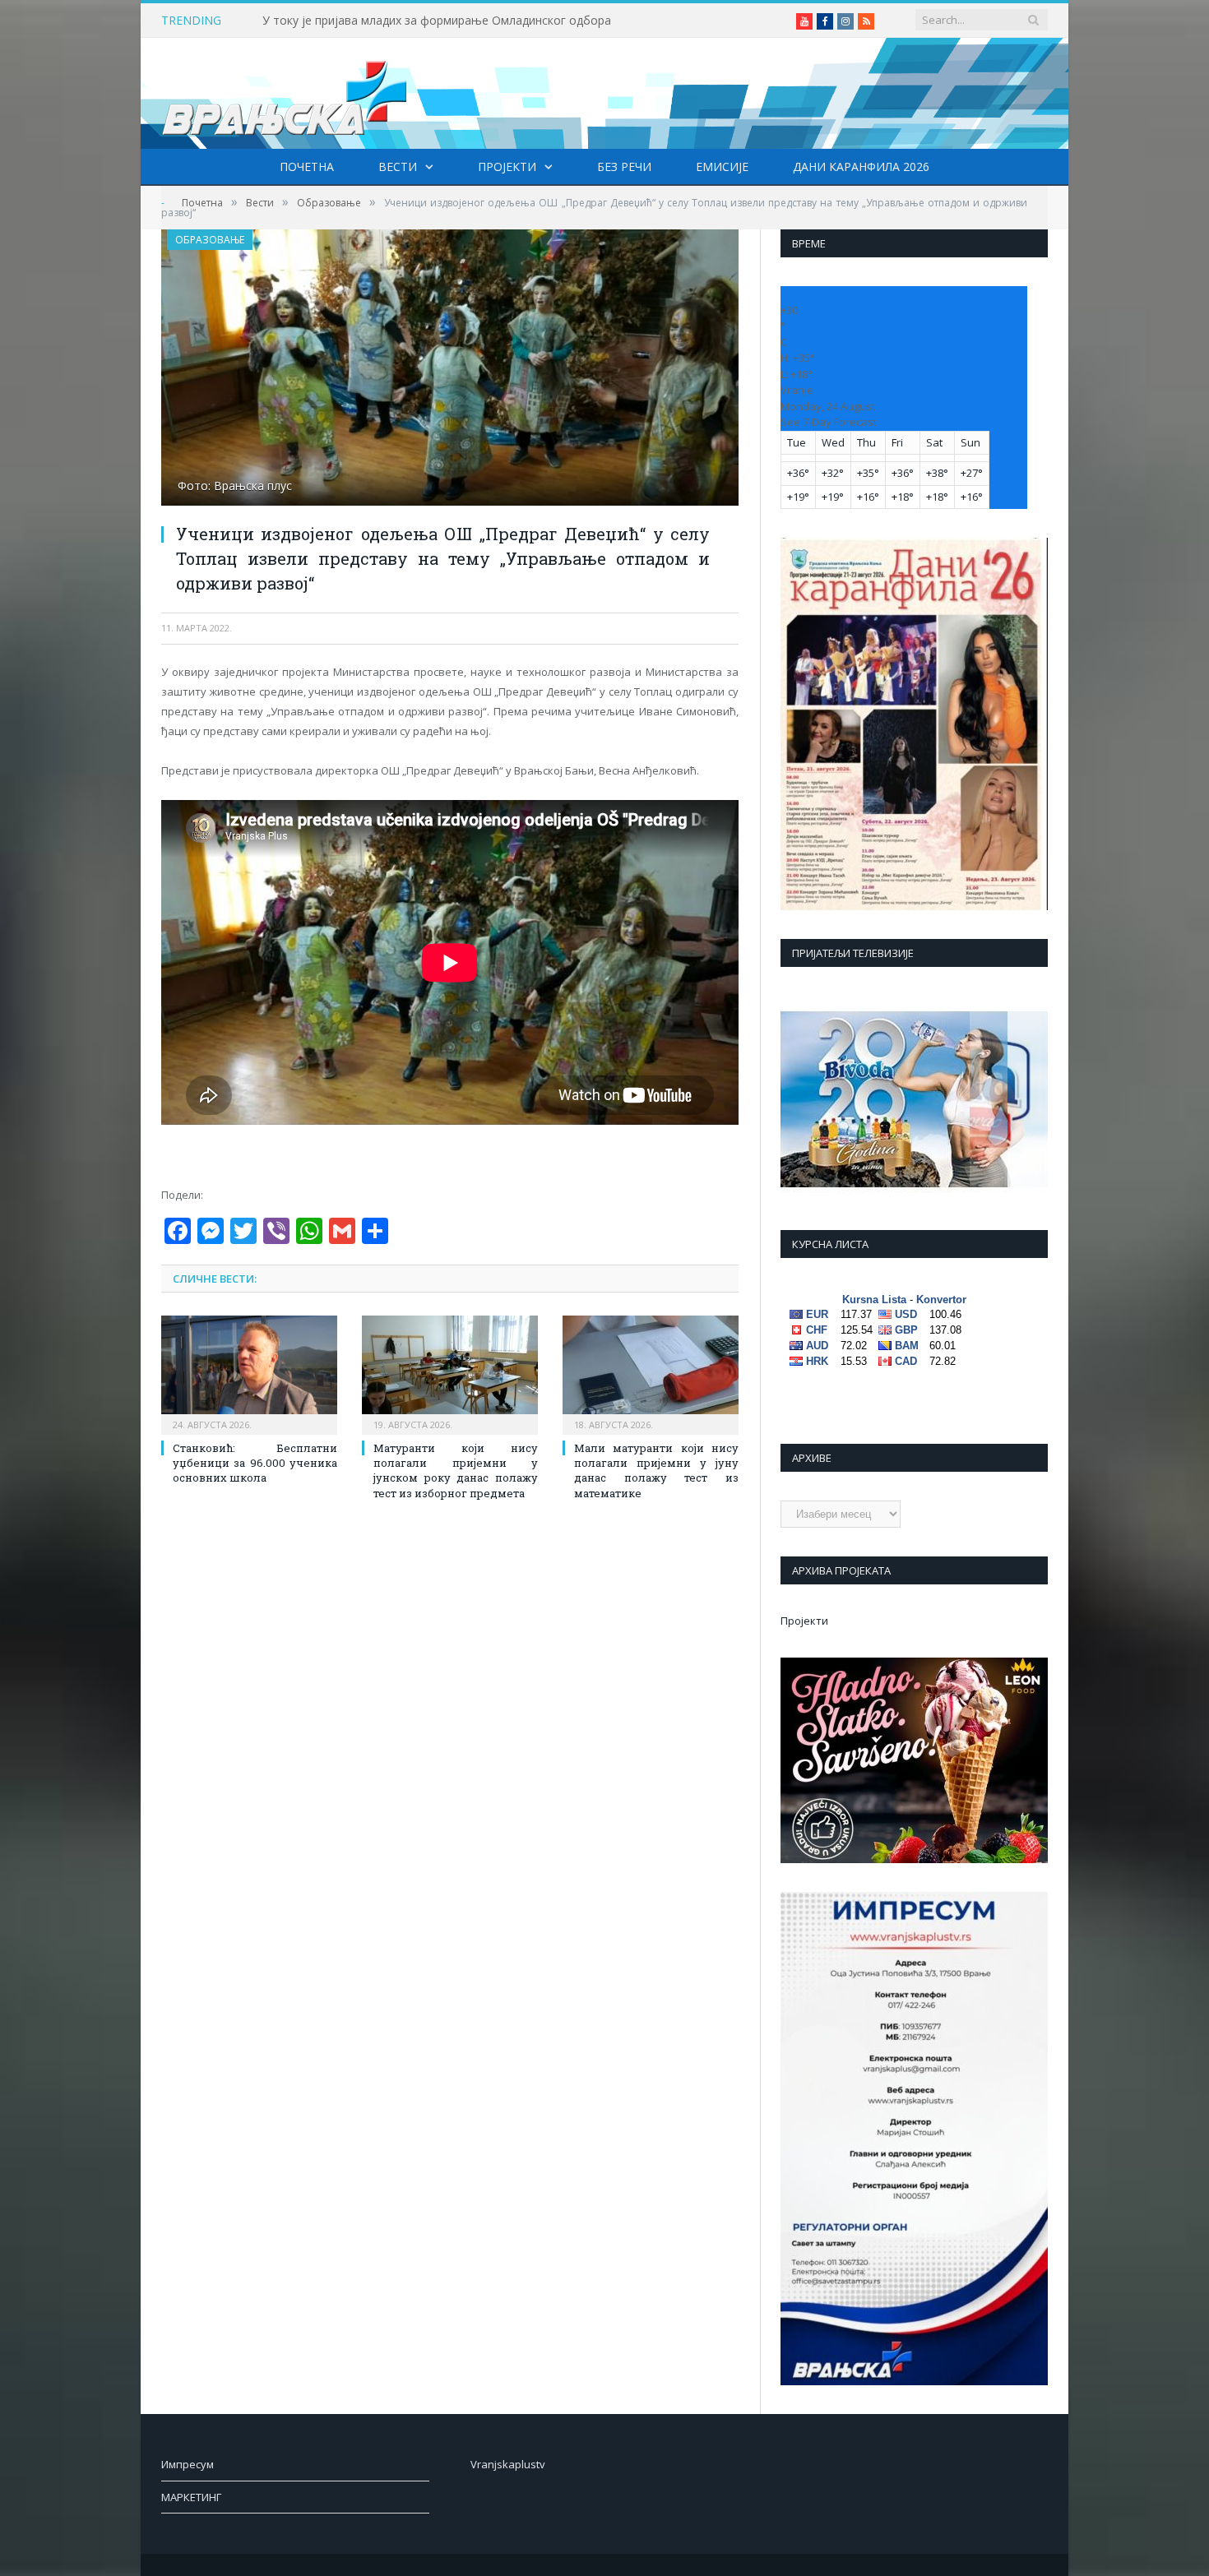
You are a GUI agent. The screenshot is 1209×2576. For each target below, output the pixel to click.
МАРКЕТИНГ (191, 2497)
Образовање (210, 240)
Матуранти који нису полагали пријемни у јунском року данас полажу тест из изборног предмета (456, 1471)
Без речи (624, 166)
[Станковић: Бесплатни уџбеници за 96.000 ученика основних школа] (249, 1373)
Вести (398, 166)
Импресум (188, 2464)
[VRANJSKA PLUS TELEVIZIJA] (285, 93)
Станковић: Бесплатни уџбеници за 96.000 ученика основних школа (255, 1463)
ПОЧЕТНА (307, 166)
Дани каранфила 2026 (861, 166)
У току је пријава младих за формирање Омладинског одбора (437, 21)
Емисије (722, 166)
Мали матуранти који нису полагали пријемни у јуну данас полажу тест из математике (656, 1471)
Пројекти (507, 166)
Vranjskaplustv (508, 2464)
